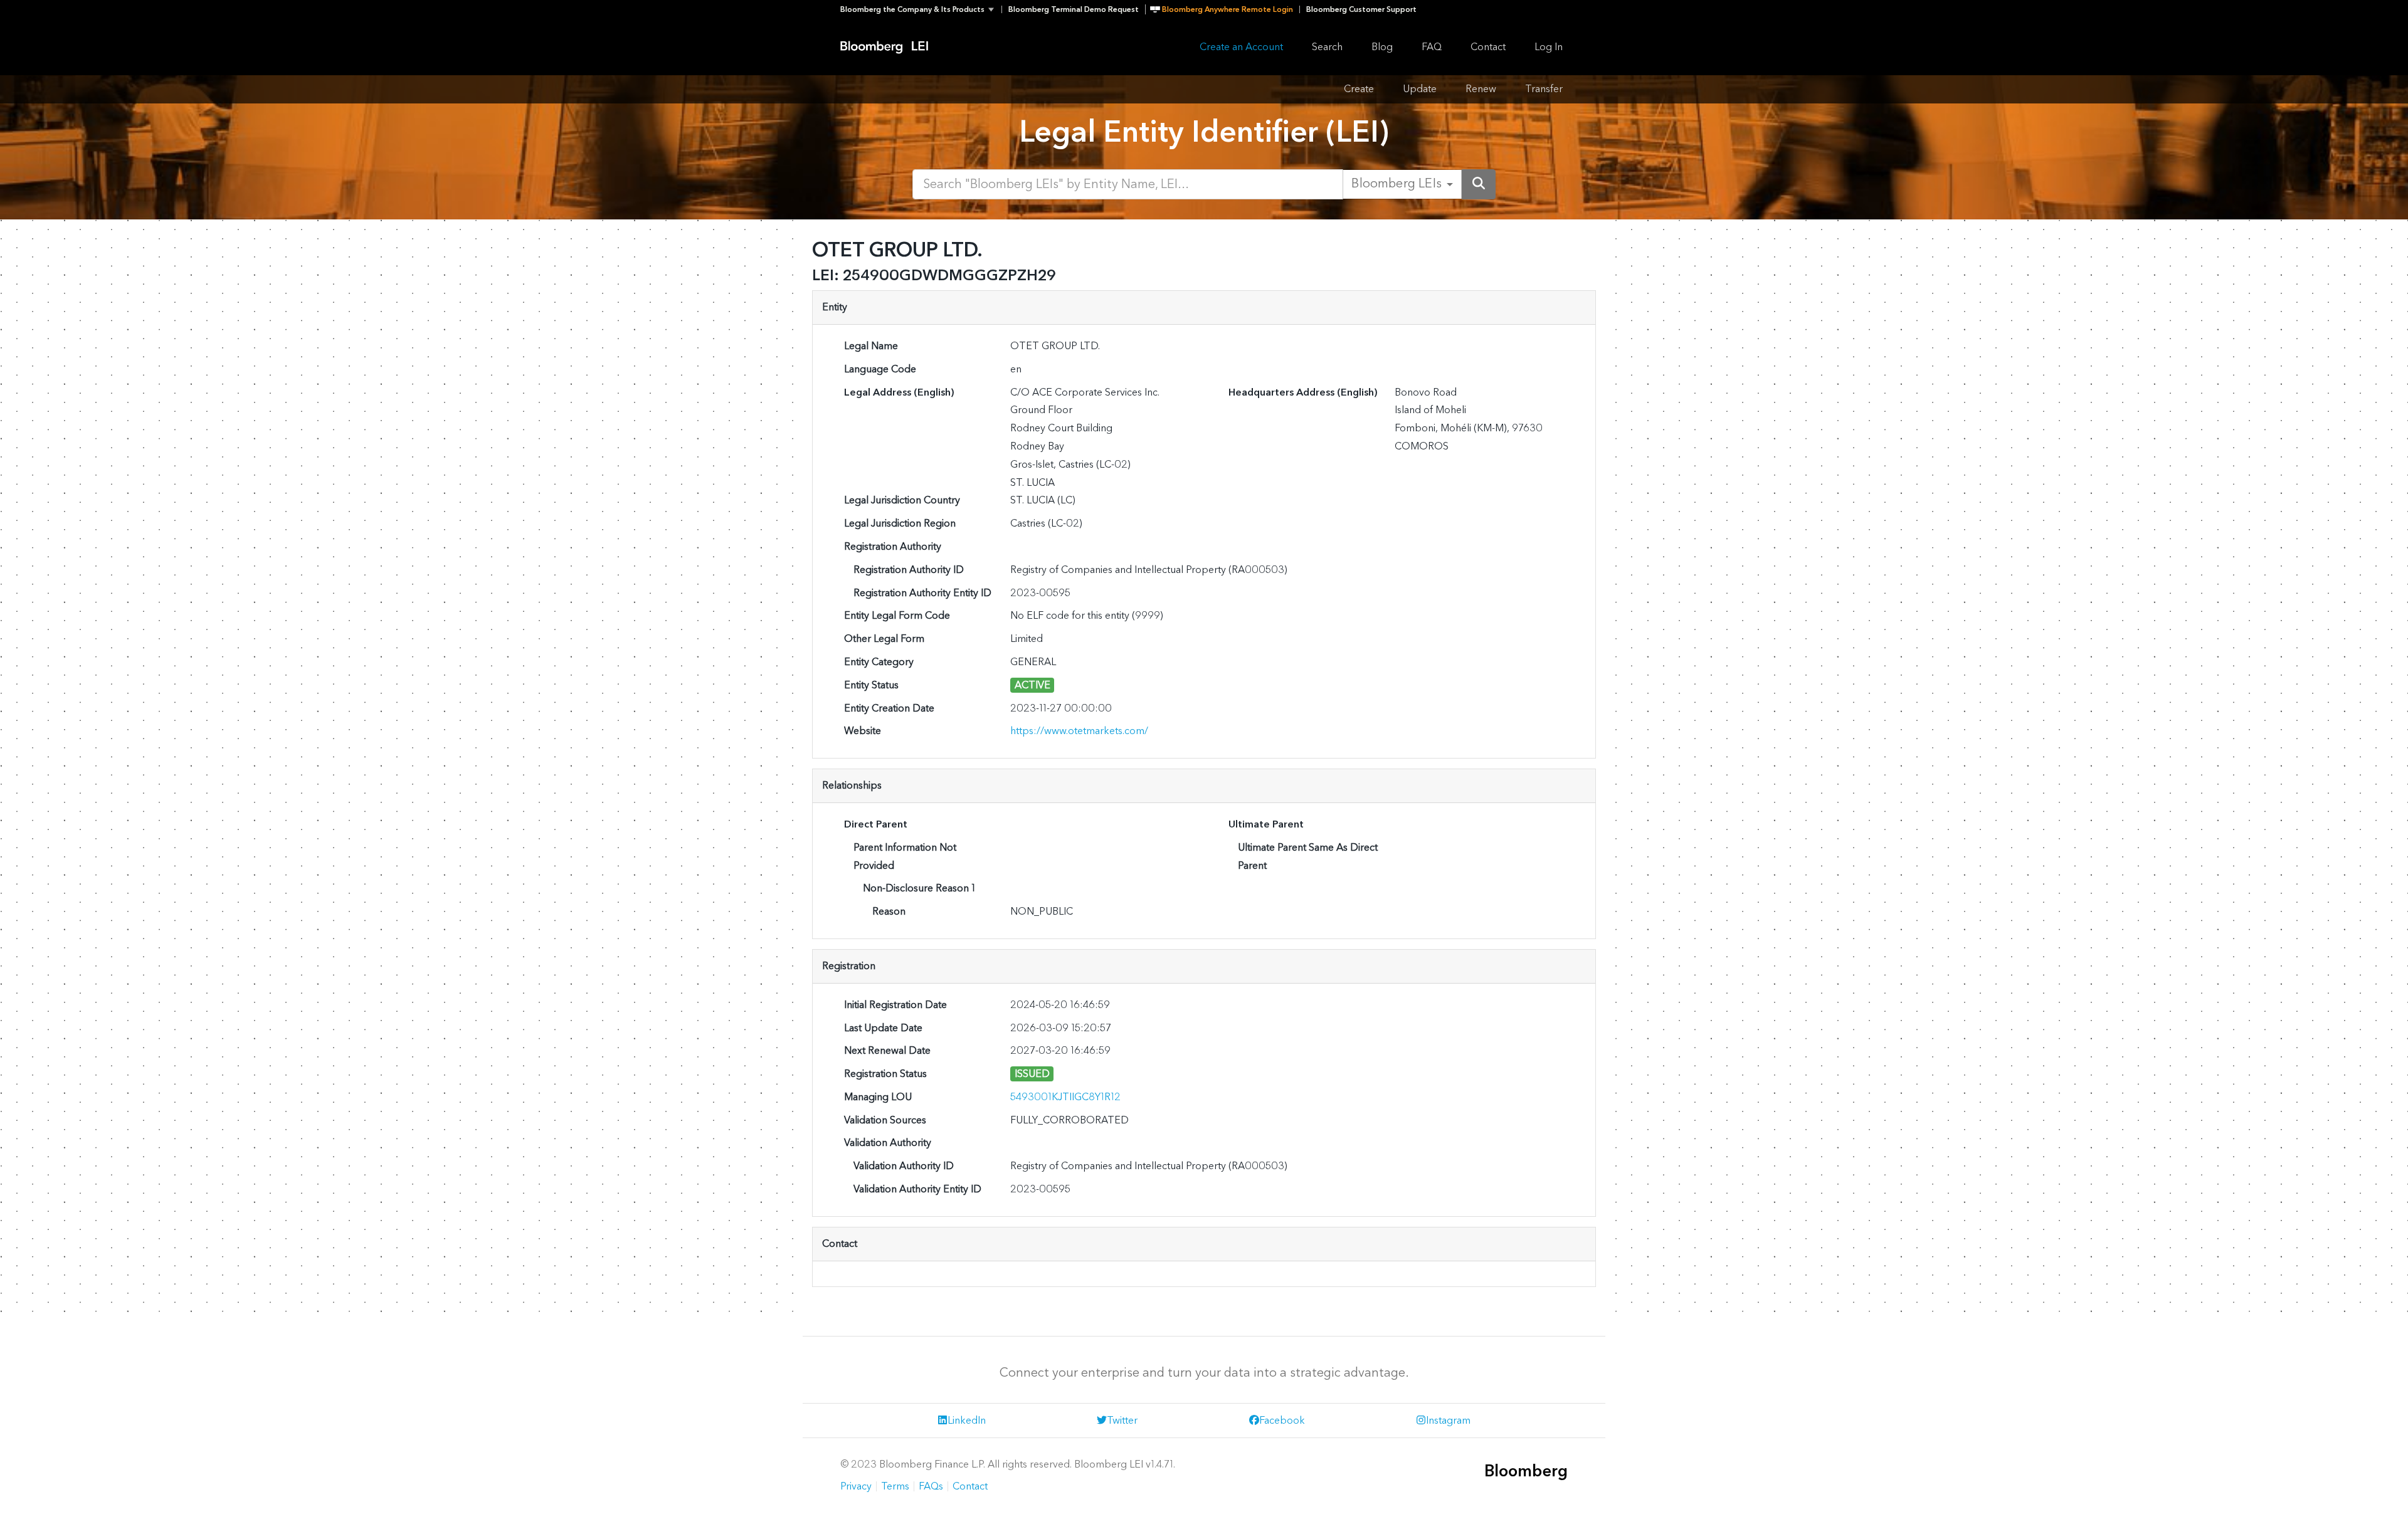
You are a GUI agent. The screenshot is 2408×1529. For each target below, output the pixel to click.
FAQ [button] (1432, 47)
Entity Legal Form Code (897, 615)
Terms (895, 1486)
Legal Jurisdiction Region (900, 523)
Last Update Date (883, 1028)
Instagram (1448, 1420)
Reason (889, 911)
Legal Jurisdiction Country (902, 500)
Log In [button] (1549, 47)
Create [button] (1359, 89)
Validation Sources (885, 1120)
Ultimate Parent (1266, 824)
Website (863, 731)
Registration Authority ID (909, 570)
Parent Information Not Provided (905, 856)
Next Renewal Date (887, 1050)
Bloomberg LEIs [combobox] (1397, 184)
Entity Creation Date (889, 708)
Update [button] (1420, 89)
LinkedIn (967, 1420)
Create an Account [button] (1241, 47)
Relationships (852, 785)
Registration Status (885, 1074)
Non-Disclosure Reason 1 (919, 888)
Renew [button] (1481, 89)
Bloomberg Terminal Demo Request (1074, 9)
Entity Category (879, 662)
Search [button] (1327, 47)
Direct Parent (876, 824)
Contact (840, 1243)
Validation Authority (888, 1143)
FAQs (931, 1486)
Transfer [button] (1544, 89)
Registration (849, 966)
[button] (921, 9)
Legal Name (871, 346)
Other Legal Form (884, 638)
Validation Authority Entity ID (917, 1189)
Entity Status (871, 685)
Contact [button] (1488, 47)
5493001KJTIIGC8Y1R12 (1065, 1097)
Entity (835, 307)
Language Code (880, 369)
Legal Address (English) (899, 392)
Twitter (1122, 1420)
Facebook (1282, 1420)
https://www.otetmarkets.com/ (1079, 731)
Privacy (856, 1486)
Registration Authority (893, 546)
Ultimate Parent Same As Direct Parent (1308, 856)
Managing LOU (878, 1097)
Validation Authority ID (904, 1166)
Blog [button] (1382, 47)
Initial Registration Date (895, 1005)
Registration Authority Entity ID (922, 593)
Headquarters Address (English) (1303, 392)
